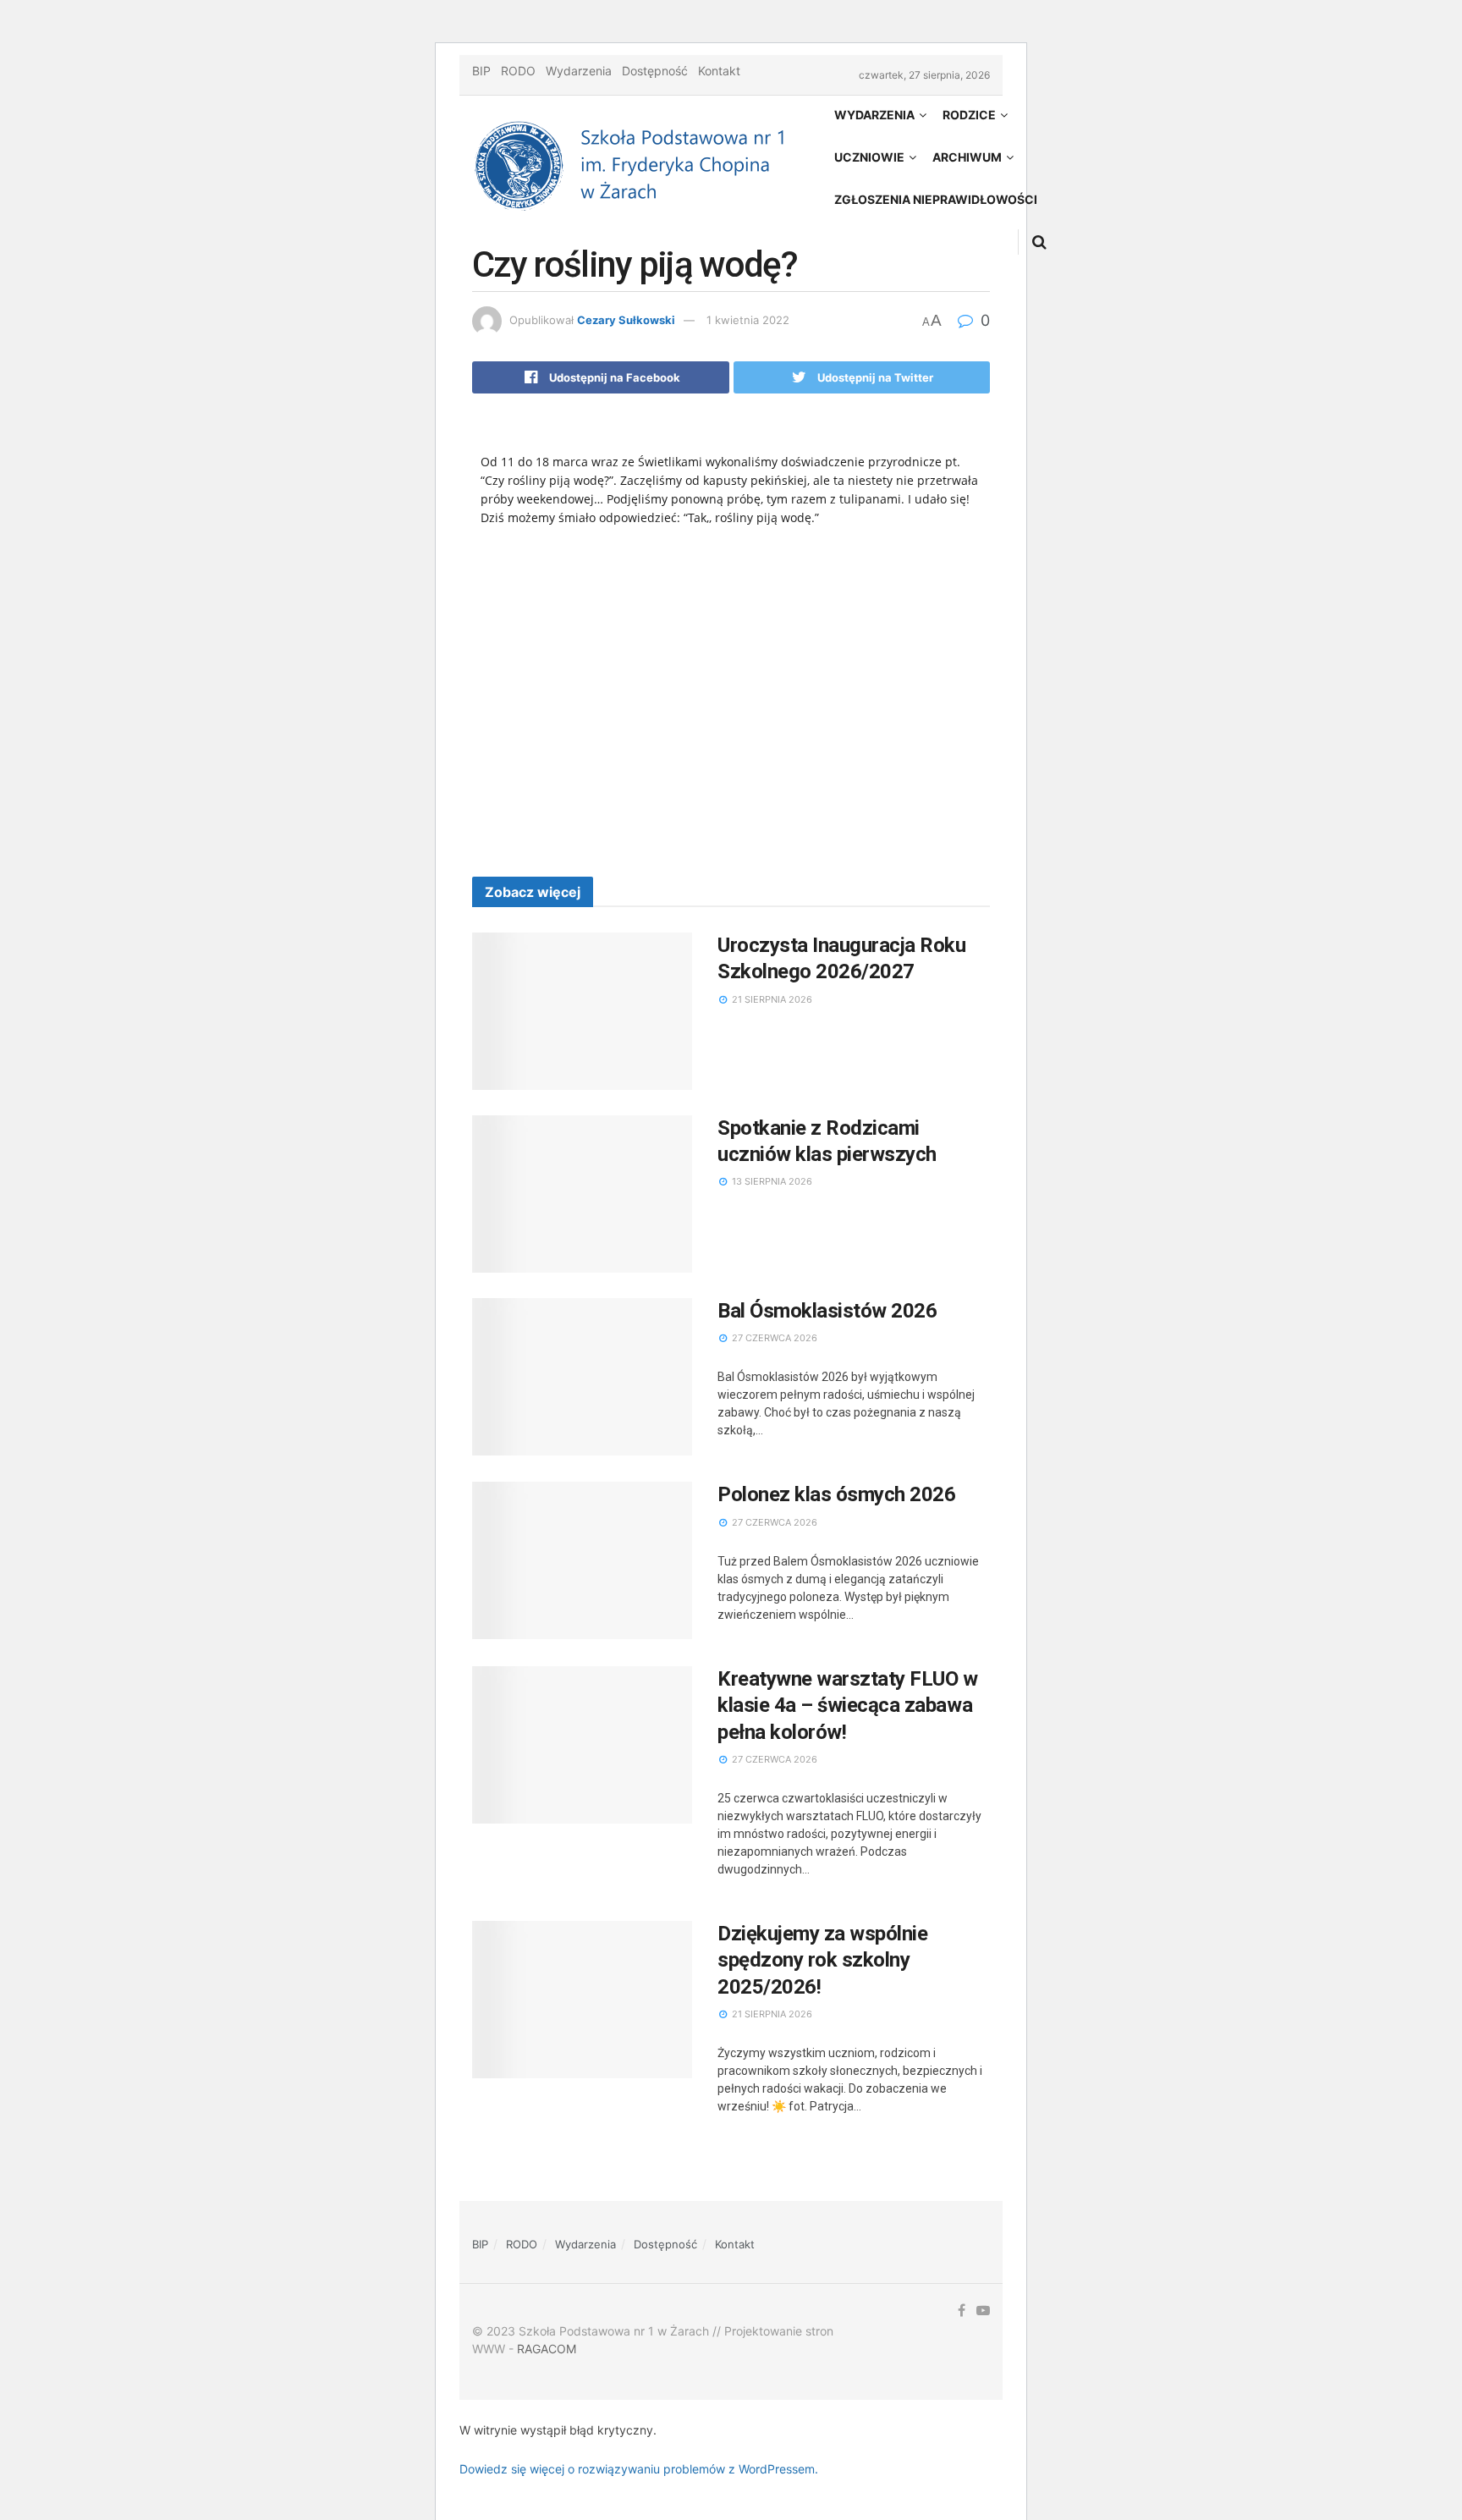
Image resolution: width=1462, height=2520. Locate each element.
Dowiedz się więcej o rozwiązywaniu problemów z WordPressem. (639, 2469)
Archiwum (967, 157)
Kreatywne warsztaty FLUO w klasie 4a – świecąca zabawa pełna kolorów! (848, 1705)
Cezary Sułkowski (626, 320)
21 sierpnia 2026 (771, 999)
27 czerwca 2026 (773, 1338)
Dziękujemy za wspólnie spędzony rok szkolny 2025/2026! (822, 1960)
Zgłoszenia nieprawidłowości (936, 199)
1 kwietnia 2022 (748, 320)
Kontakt (719, 71)
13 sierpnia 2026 (771, 1181)
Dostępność (655, 71)
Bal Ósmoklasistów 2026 (827, 1311)
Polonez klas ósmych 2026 (836, 1494)
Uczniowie (869, 157)
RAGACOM (547, 2349)
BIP (481, 71)
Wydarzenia (579, 71)
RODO (518, 71)
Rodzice (969, 115)
